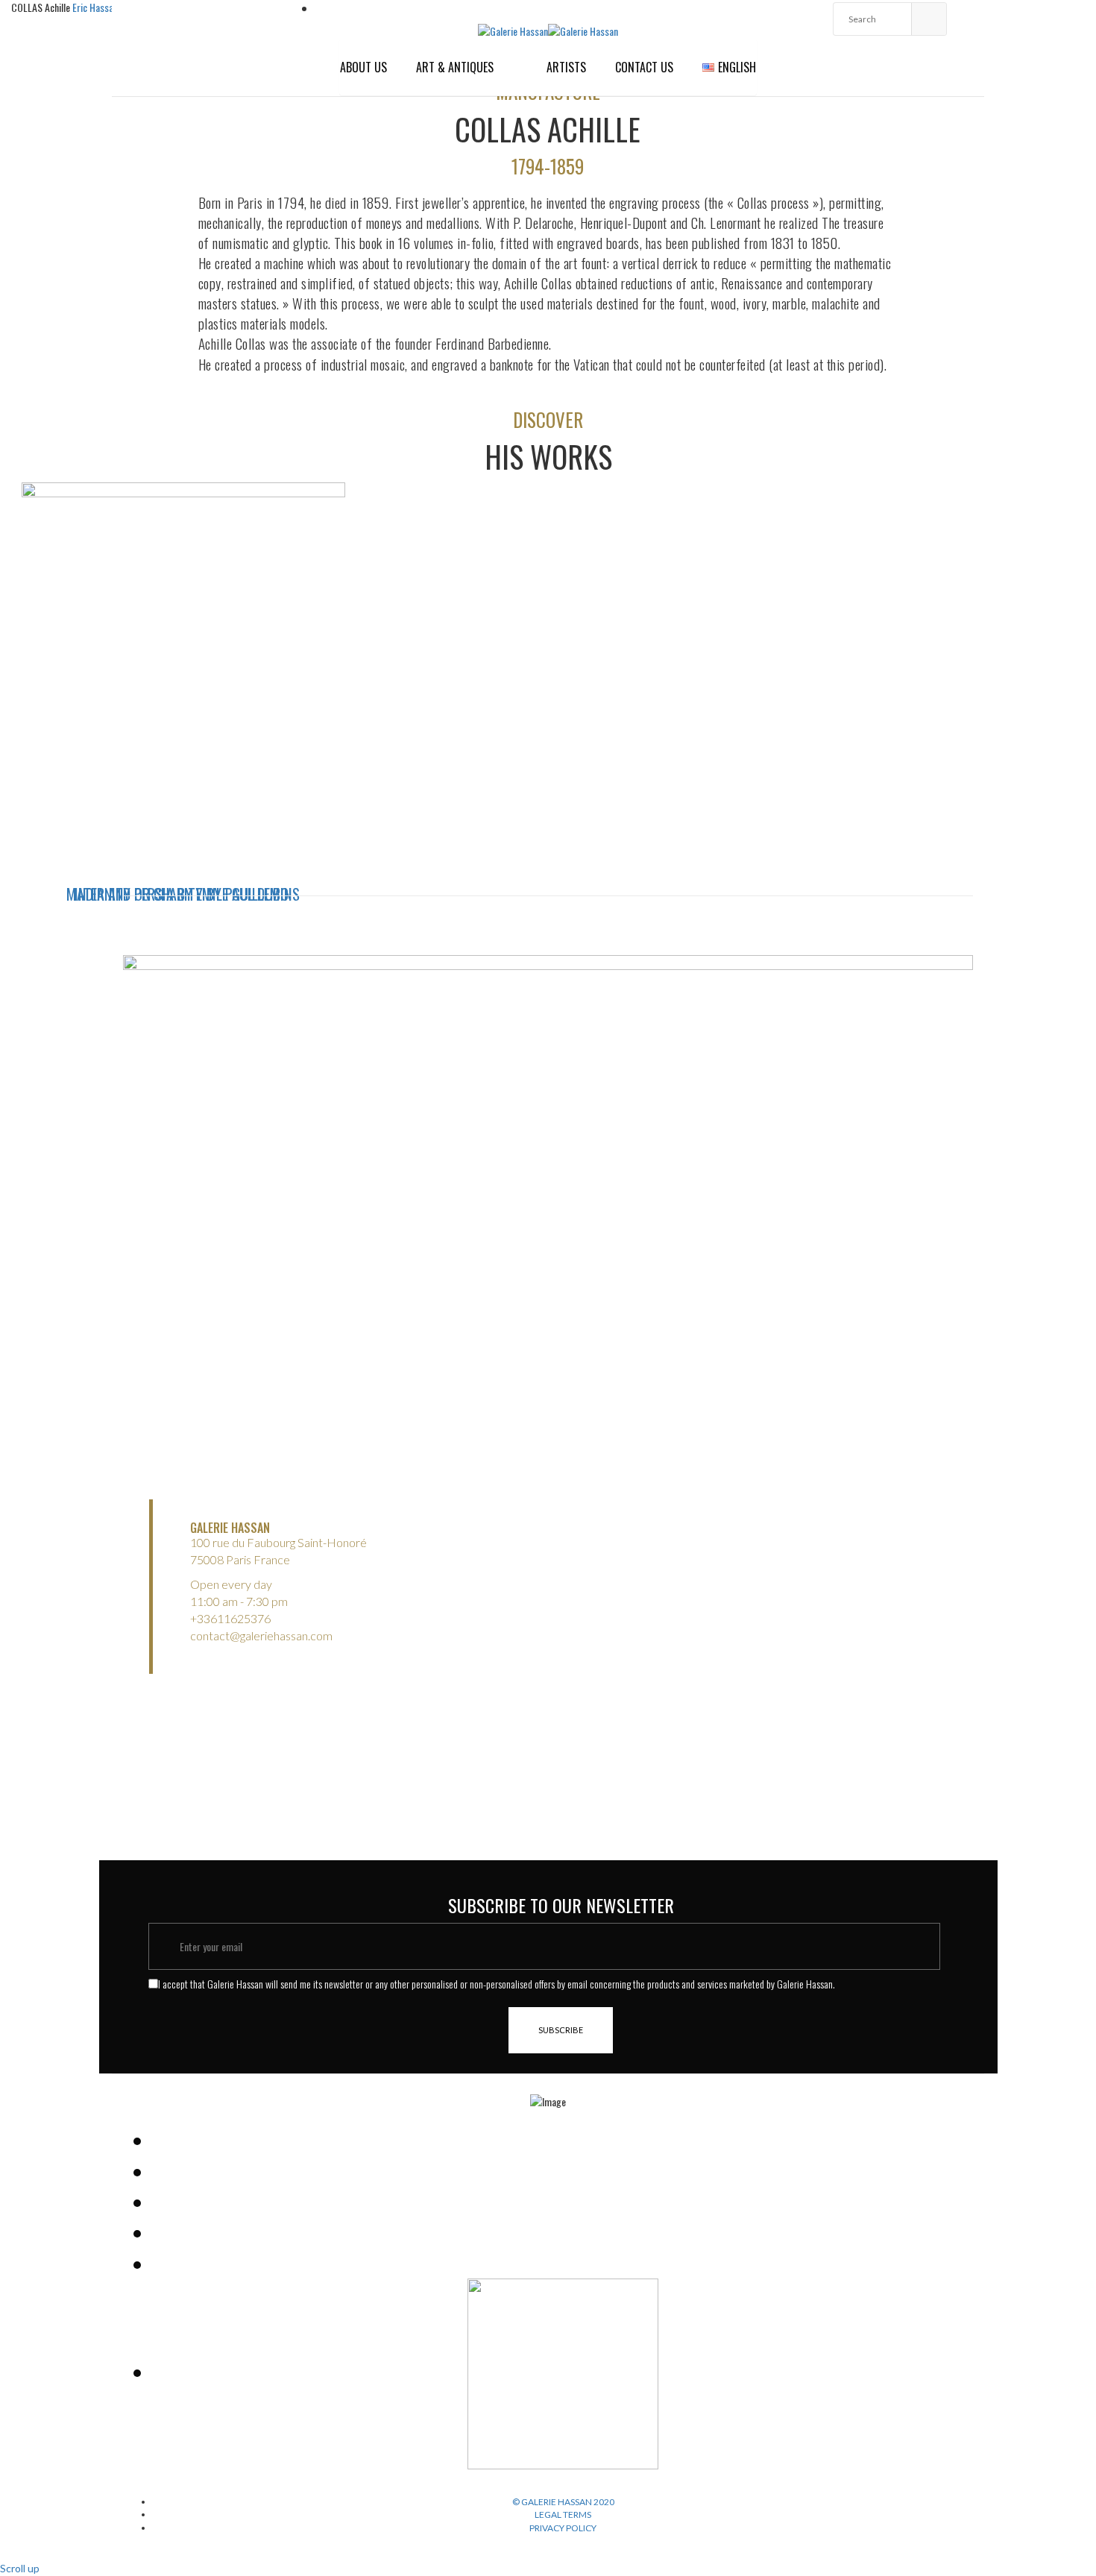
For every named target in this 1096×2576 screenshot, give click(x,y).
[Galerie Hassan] (513, 29)
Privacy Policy (563, 2528)
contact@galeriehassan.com (261, 1635)
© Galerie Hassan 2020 (563, 2502)
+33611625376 (230, 1618)
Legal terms (563, 2514)
